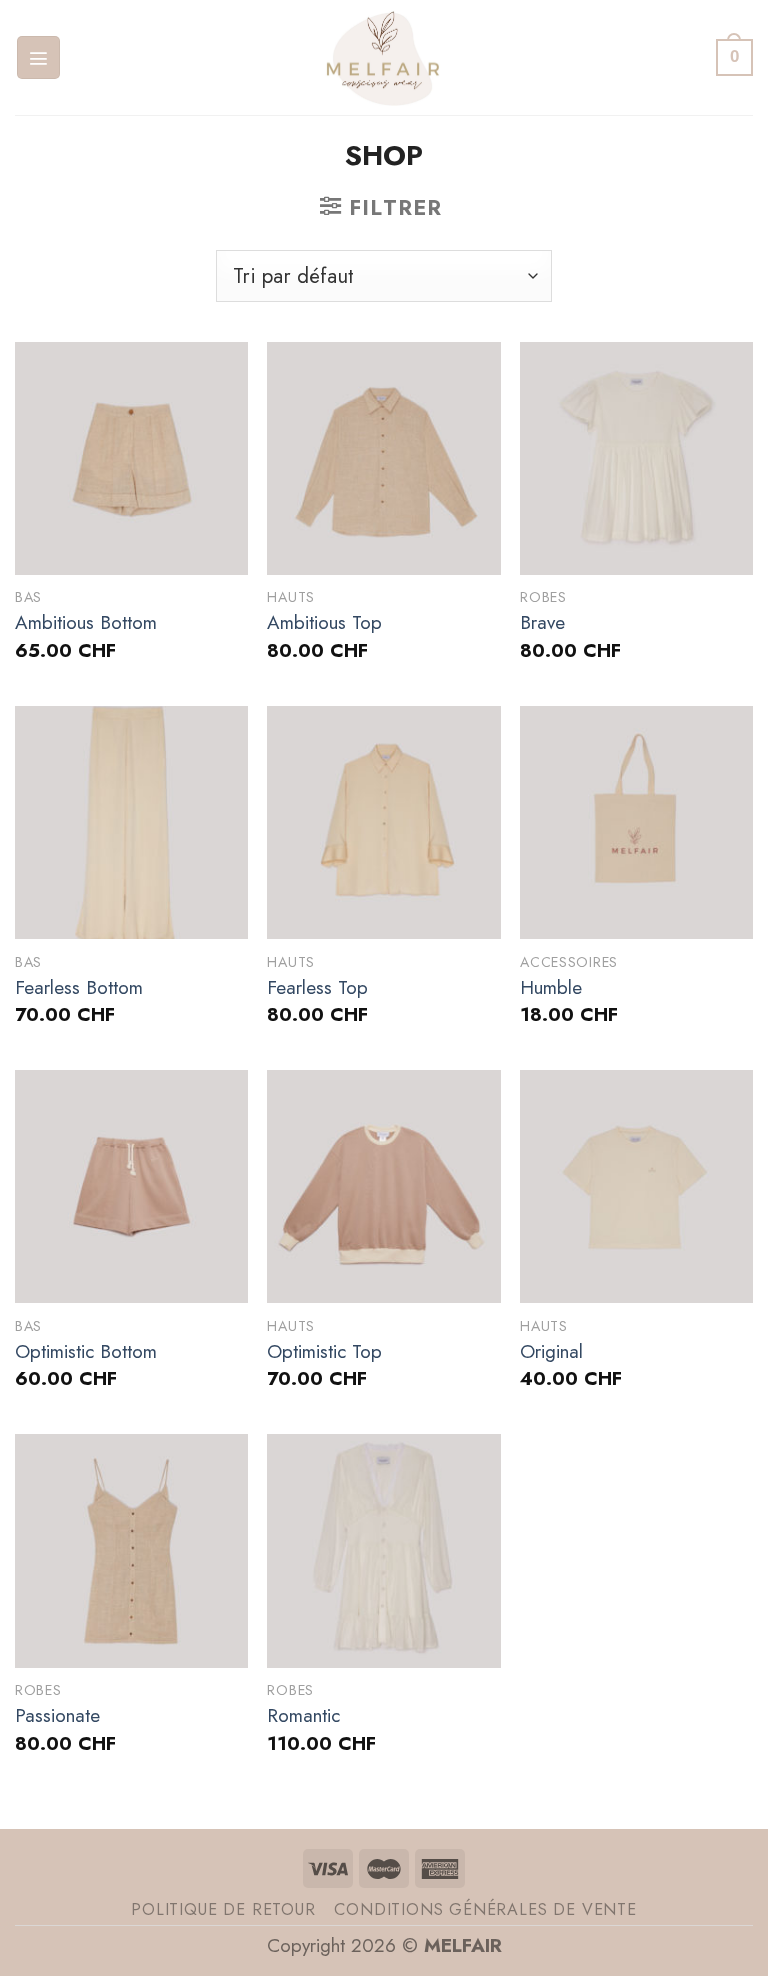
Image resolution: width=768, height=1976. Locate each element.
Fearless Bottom (79, 988)
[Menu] (38, 57)
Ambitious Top (324, 623)
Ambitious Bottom (86, 623)
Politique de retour (223, 1909)
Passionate (57, 1716)
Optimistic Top (324, 1352)
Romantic (303, 1716)
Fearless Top (317, 988)
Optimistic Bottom (86, 1352)
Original (551, 1352)
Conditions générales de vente (485, 1909)
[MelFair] (384, 57)
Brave (542, 623)
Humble (551, 988)
